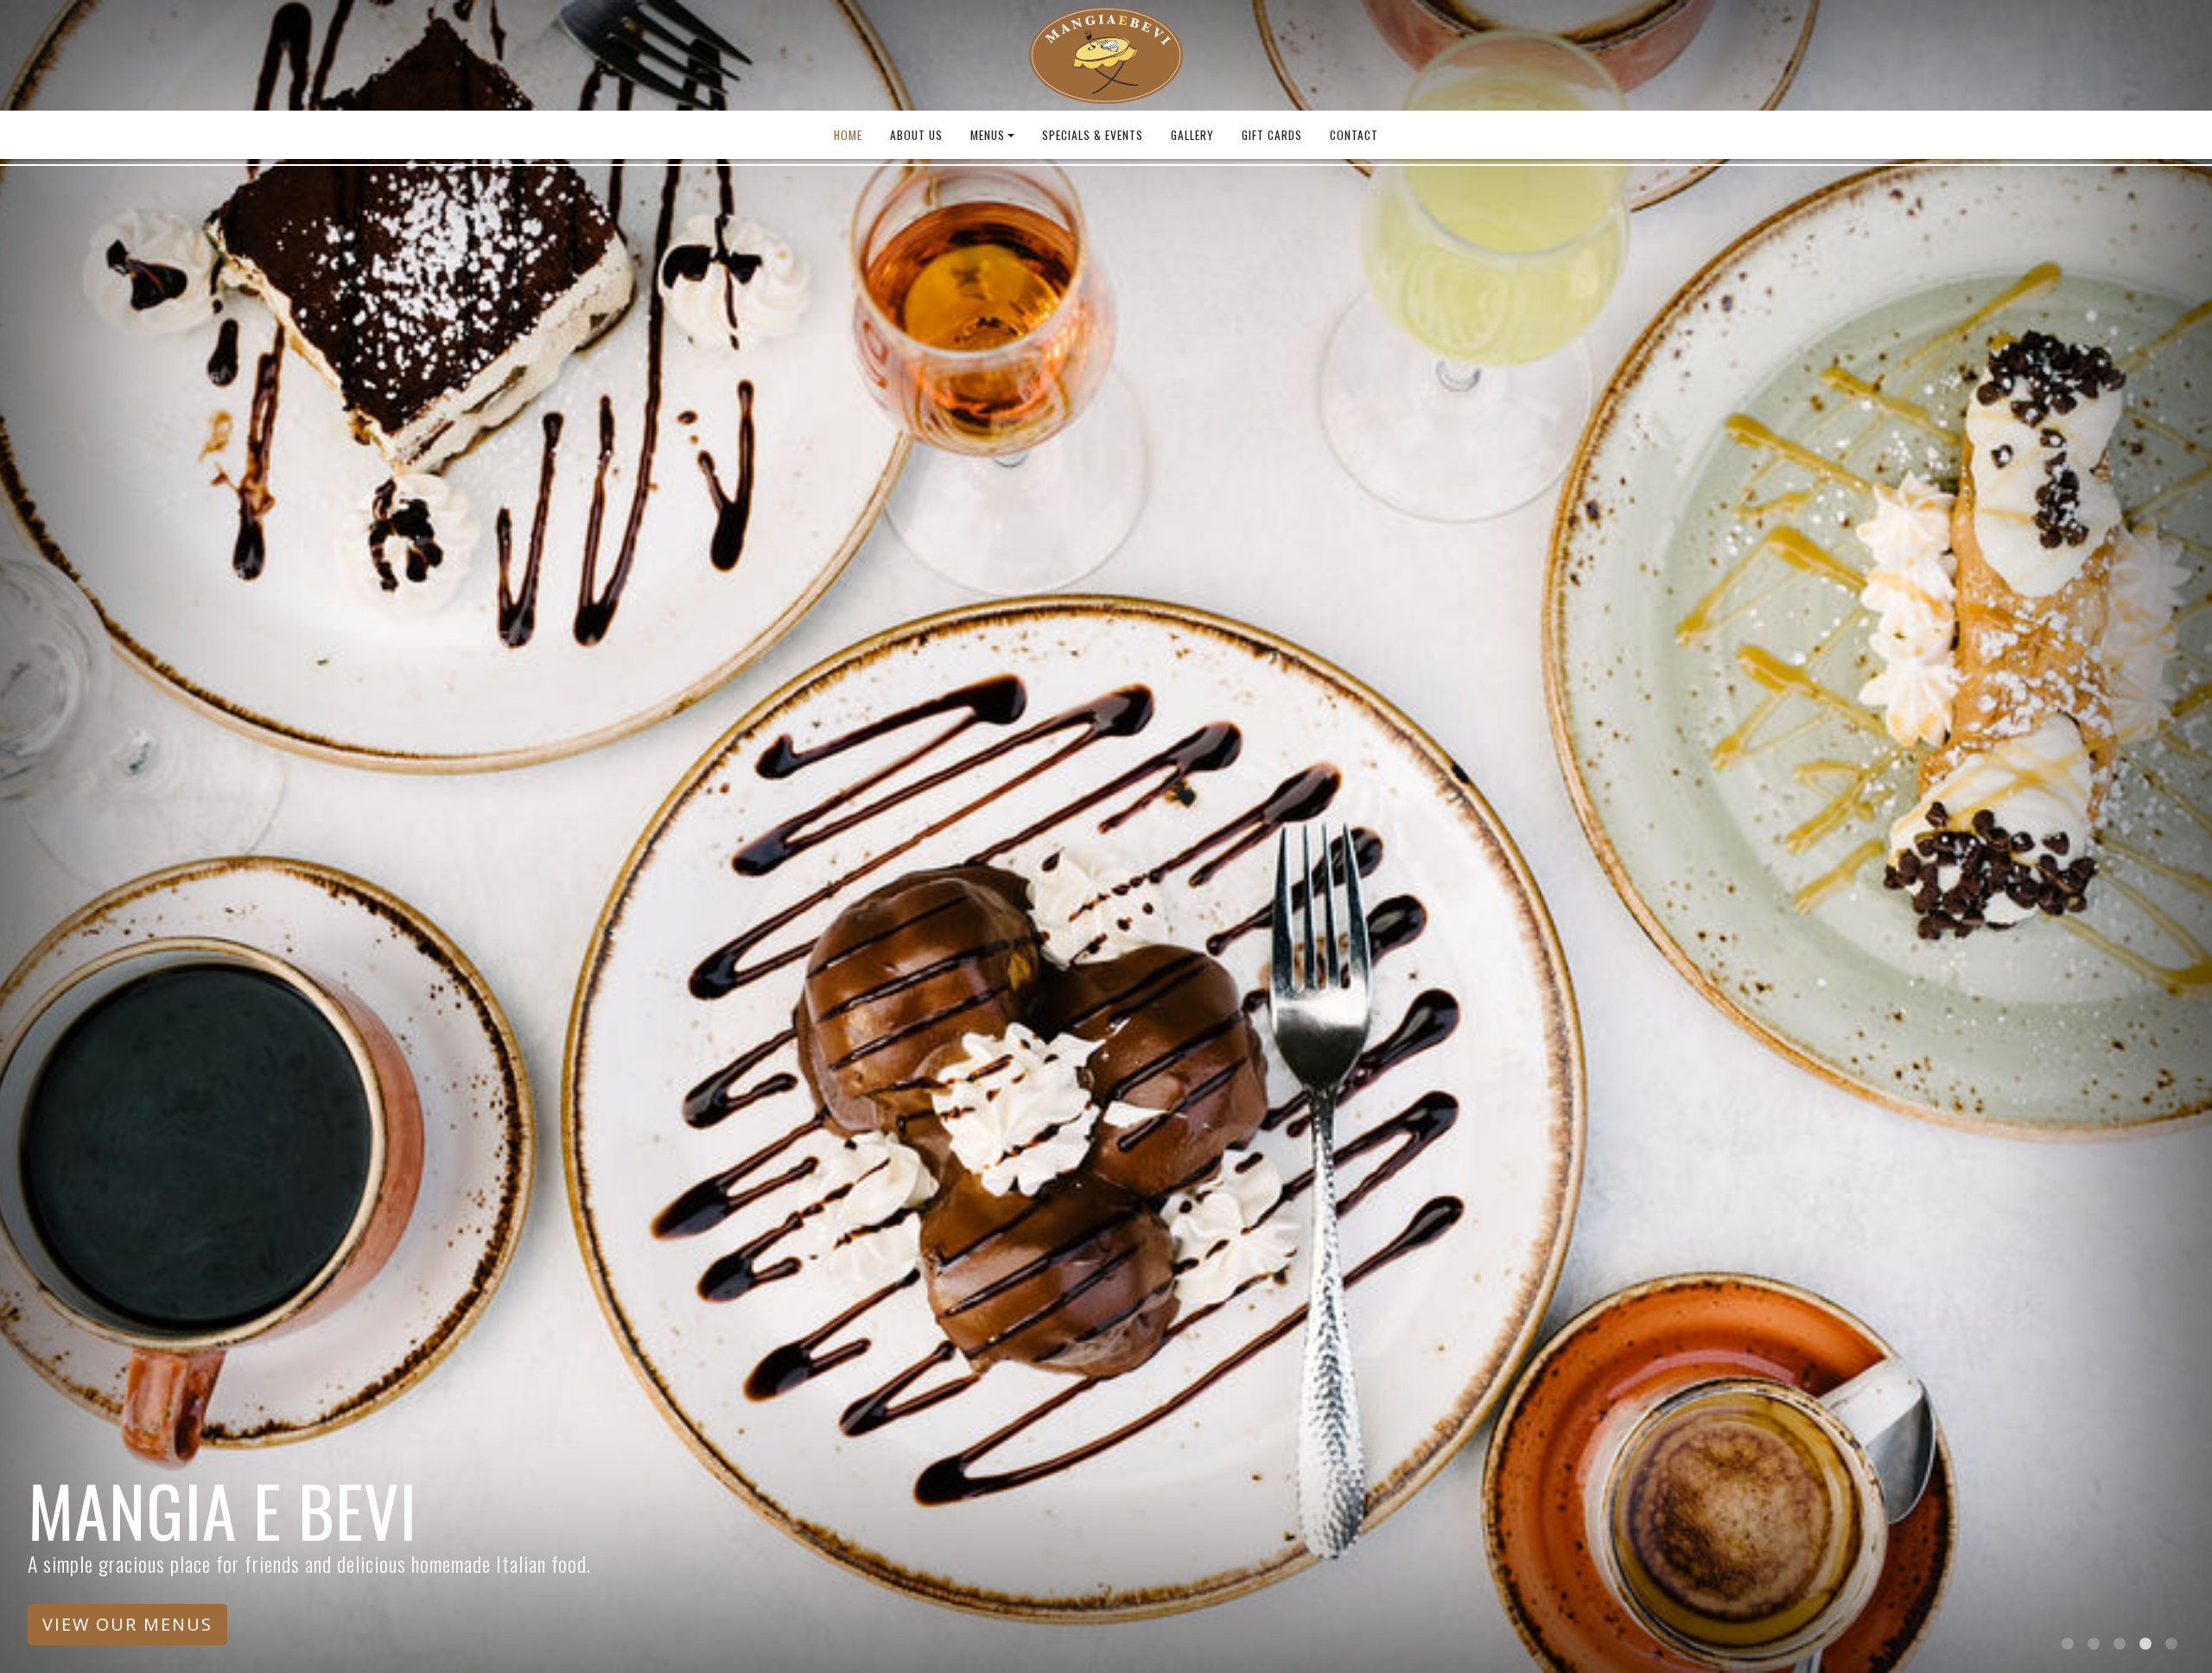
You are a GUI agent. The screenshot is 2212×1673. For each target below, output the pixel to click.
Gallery (1192, 135)
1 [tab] (2068, 1644)
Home (848, 135)
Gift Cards (1272, 135)
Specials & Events (1093, 135)
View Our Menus (127, 1624)
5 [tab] (2171, 1644)
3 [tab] (2120, 1644)
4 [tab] (2145, 1644)
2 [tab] (2094, 1644)
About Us (916, 135)
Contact (1354, 135)
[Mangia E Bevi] (1106, 55)
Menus (988, 135)
